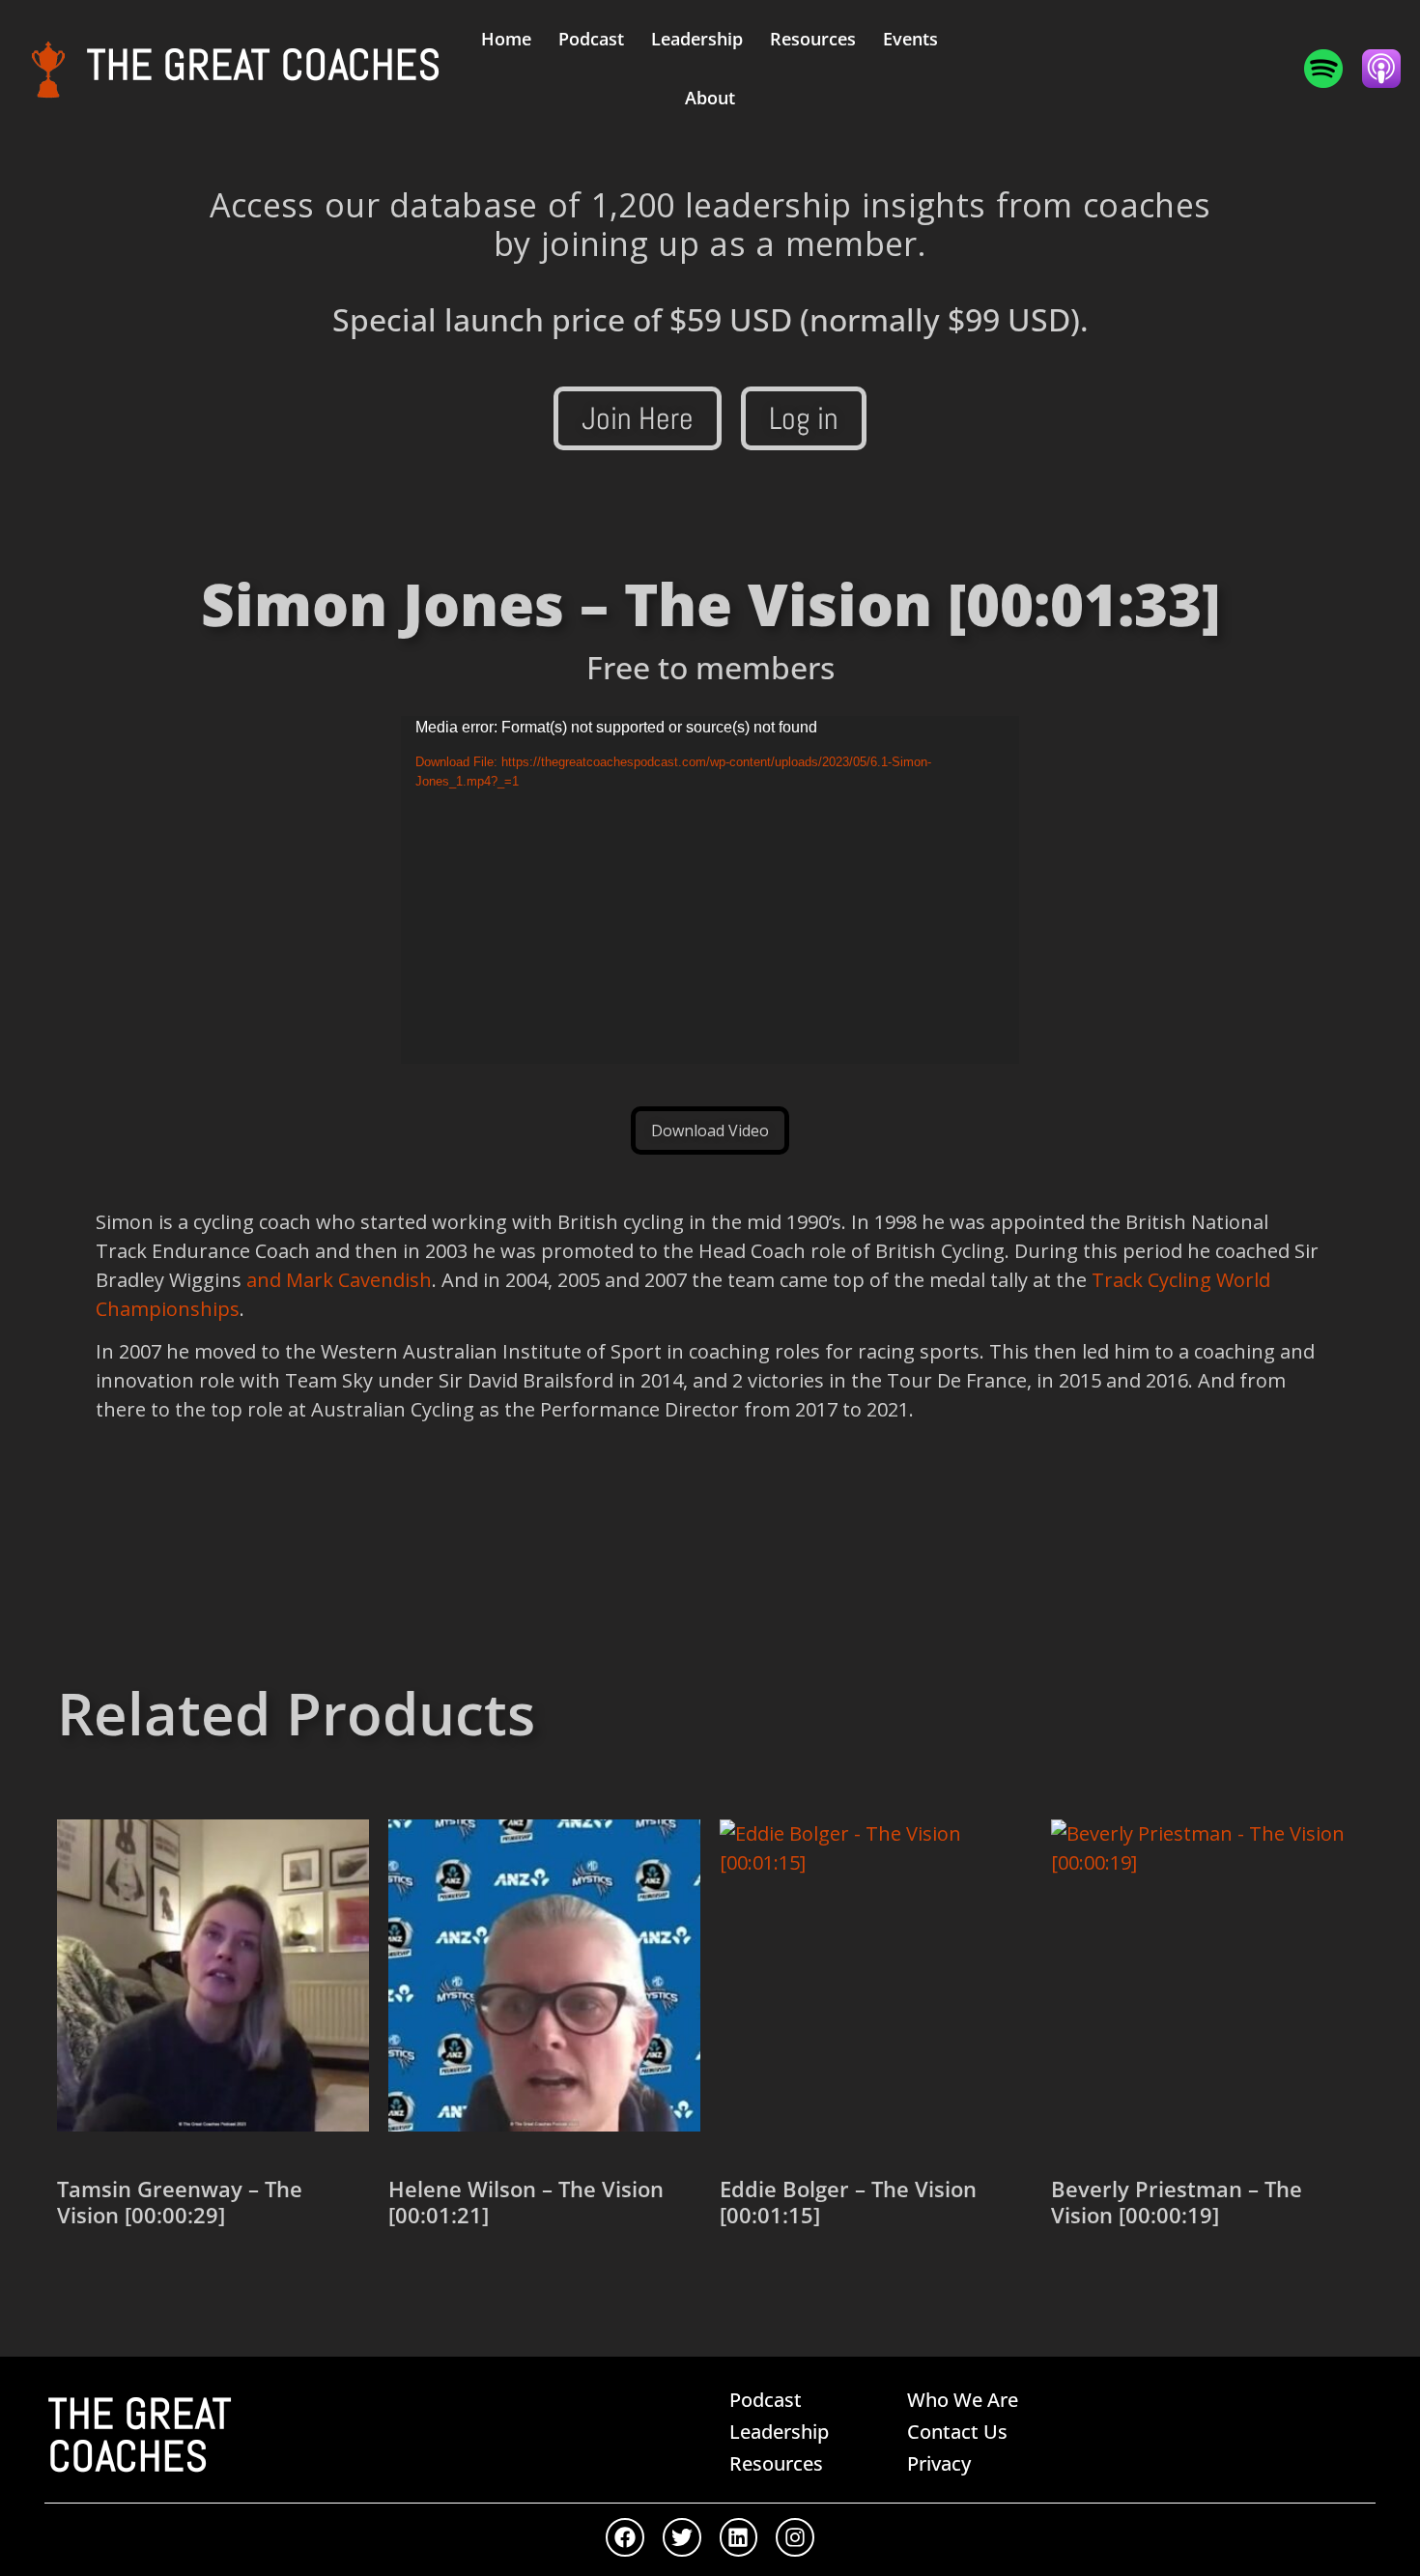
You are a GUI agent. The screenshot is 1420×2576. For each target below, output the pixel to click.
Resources (813, 39)
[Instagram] (795, 2537)
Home (506, 39)
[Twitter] (682, 2537)
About (710, 98)
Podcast (591, 39)
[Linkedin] (739, 2537)
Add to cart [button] (127, 2282)
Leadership (697, 39)
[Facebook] (625, 2537)
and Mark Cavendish (339, 1280)
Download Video (710, 1131)
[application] (710, 890)
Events (910, 39)
